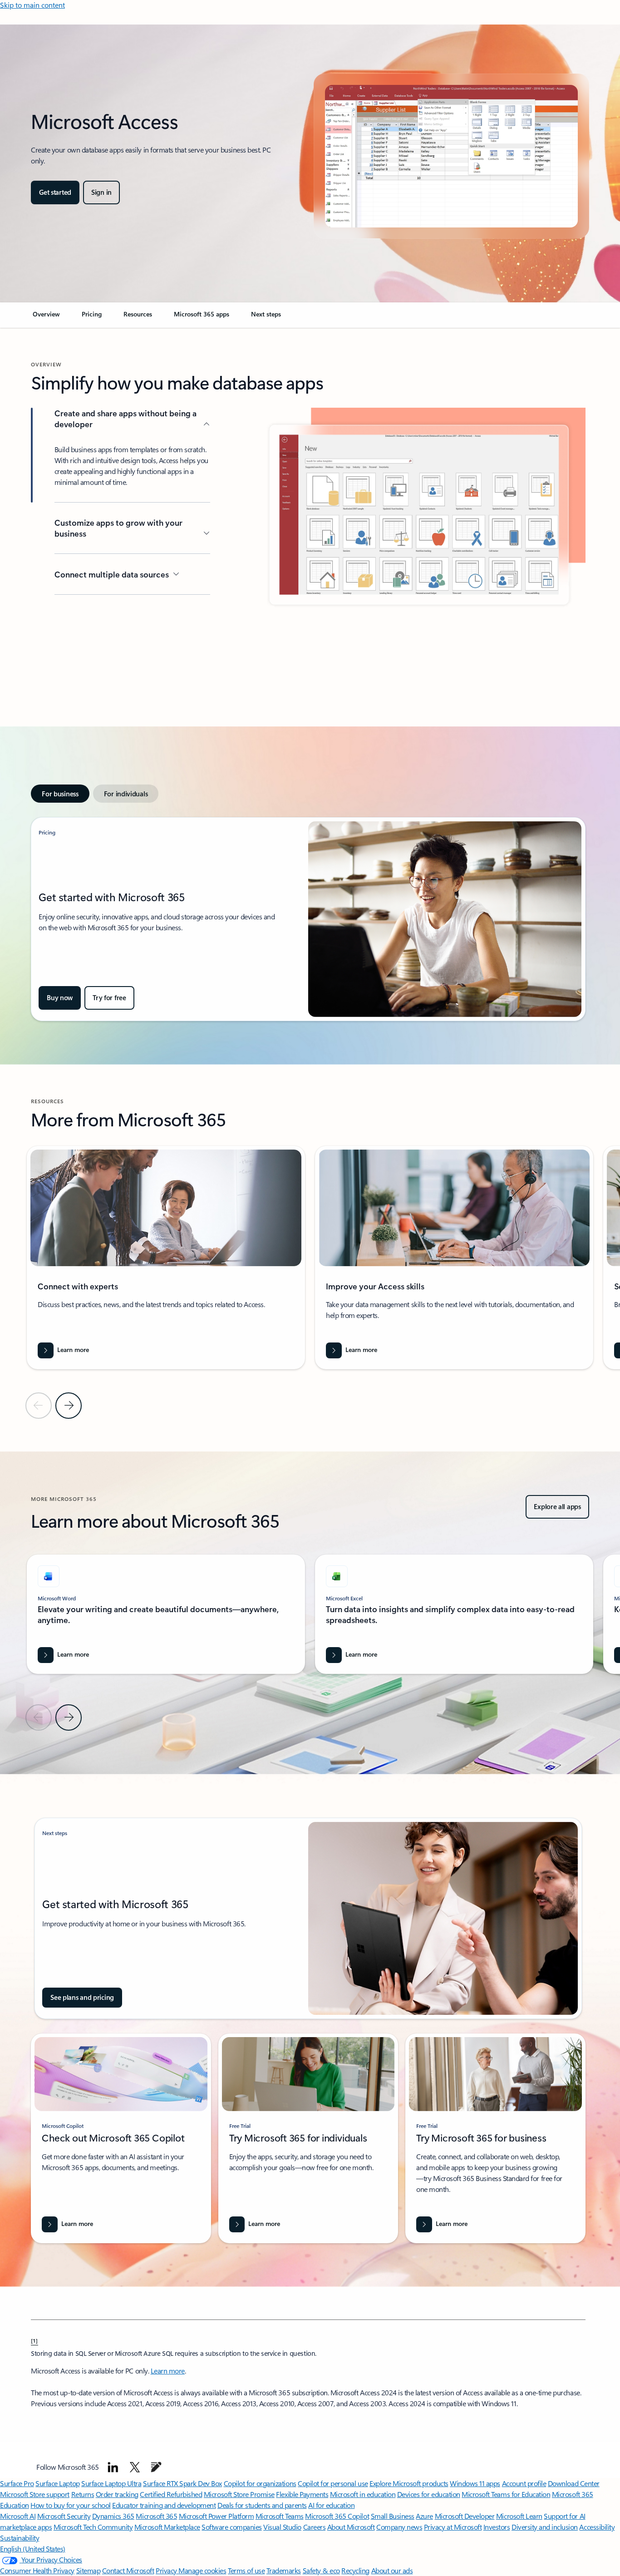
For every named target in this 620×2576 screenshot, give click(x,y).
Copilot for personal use (333, 2483)
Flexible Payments (302, 2494)
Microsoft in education (363, 2494)
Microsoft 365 (156, 2516)
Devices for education (429, 2494)
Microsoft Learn (519, 2516)
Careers (315, 2527)
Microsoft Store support (35, 2494)
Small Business (393, 2516)
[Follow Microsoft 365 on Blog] (156, 2467)
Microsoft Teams (280, 2516)
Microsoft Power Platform (216, 2516)
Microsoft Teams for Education (506, 2494)
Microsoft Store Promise (239, 2494)
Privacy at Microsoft (453, 2527)
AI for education (331, 2505)
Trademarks (284, 2570)
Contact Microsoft (128, 2570)
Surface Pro (17, 2483)
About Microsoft (351, 2527)
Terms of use (246, 2570)
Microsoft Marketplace (167, 2527)
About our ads (392, 2570)
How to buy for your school (71, 2505)
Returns (83, 2494)
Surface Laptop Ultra (111, 2483)
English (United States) (33, 2549)
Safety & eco (321, 2570)
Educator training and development (164, 2505)
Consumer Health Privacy (37, 2570)
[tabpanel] (308, 919)
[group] (166, 1257)
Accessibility (597, 2527)
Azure (424, 2516)
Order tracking (117, 2494)
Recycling (355, 2570)
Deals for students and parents (262, 2505)
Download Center (574, 2483)
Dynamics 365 (113, 2516)
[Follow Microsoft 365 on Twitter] (135, 2467)
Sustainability (20, 2538)
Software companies (231, 2527)
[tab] (60, 794)
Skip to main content (32, 5)
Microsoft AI (18, 2516)
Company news (399, 2527)
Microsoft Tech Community (93, 2527)
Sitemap (89, 2570)
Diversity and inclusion (545, 2527)
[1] (34, 2340)
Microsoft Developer (465, 2516)
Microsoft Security (64, 2516)
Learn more (168, 2371)
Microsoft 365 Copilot (337, 2516)
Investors (497, 2527)
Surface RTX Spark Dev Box (182, 2483)
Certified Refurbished (171, 2494)
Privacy (167, 2570)
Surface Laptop (57, 2483)
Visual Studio (282, 2527)
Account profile (524, 2483)
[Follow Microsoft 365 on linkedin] (113, 2467)
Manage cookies (202, 2570)
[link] (46, 318)
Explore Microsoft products (409, 2483)
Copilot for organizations (260, 2483)
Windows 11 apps (475, 2483)
